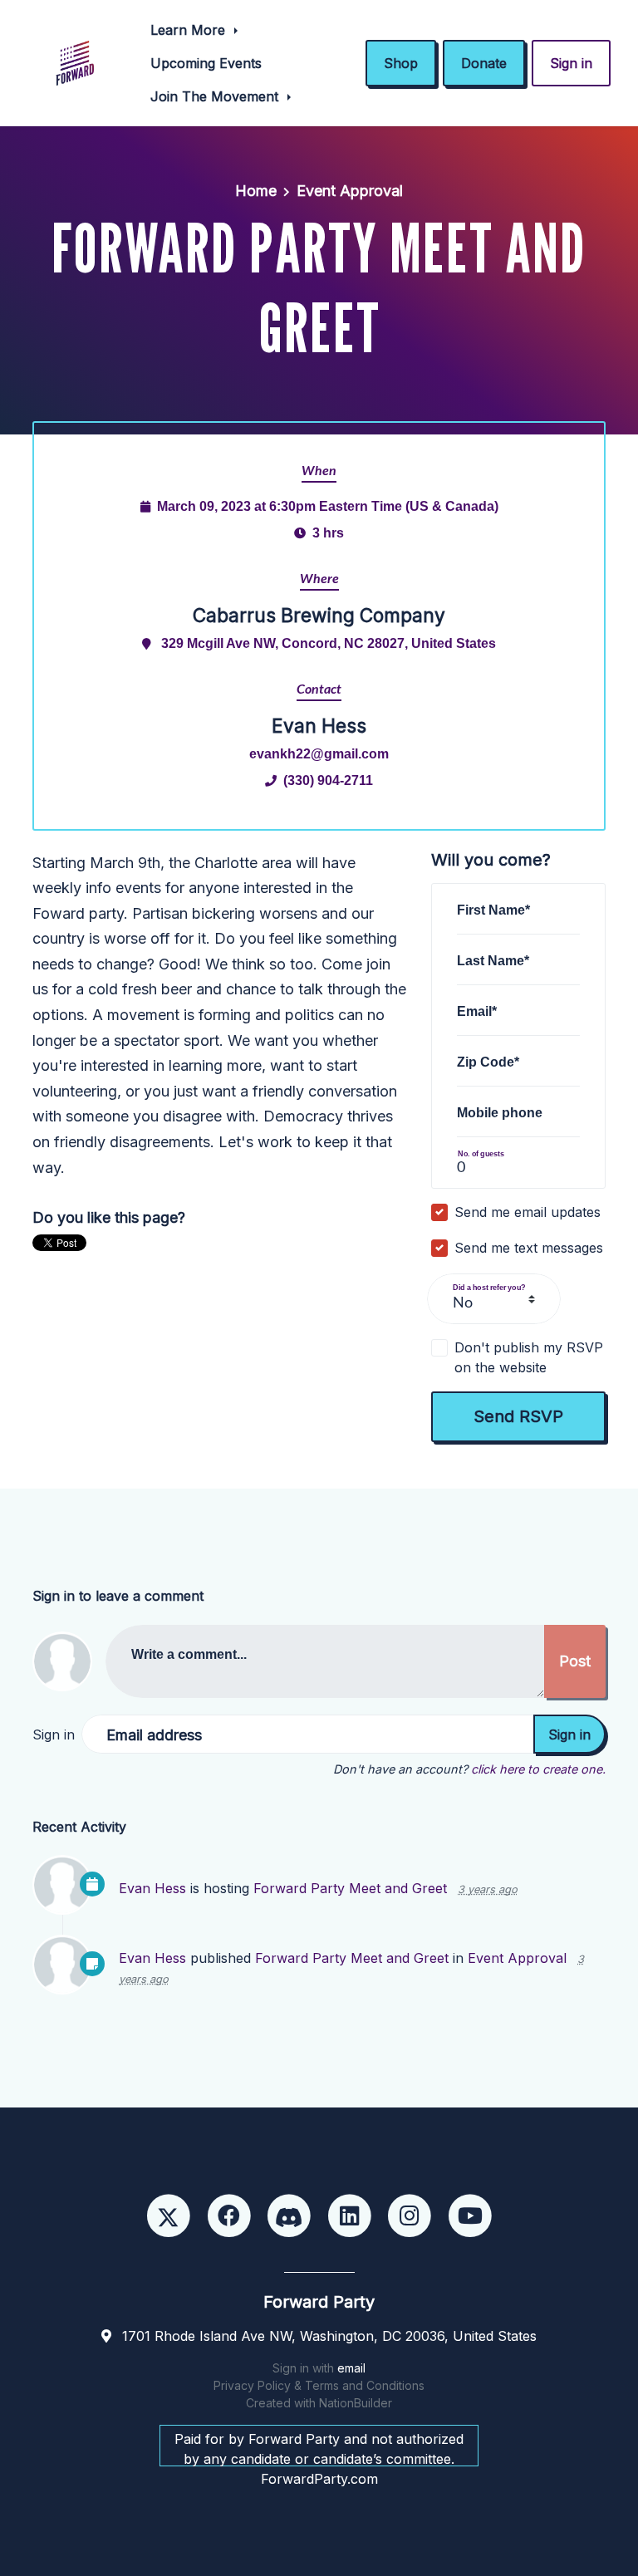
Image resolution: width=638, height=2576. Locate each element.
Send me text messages (529, 1248)
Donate (484, 63)
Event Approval (350, 191)
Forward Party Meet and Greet (350, 1888)
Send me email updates (528, 1212)
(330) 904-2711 (328, 780)
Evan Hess (152, 1888)
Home (256, 191)
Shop (401, 63)
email (351, 2368)
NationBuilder (356, 2403)
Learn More (190, 30)
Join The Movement (216, 96)
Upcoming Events (206, 63)
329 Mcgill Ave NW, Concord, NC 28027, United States (329, 643)
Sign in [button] (571, 63)
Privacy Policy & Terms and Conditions (319, 2385)
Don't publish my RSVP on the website (529, 1357)
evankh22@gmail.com (319, 753)
